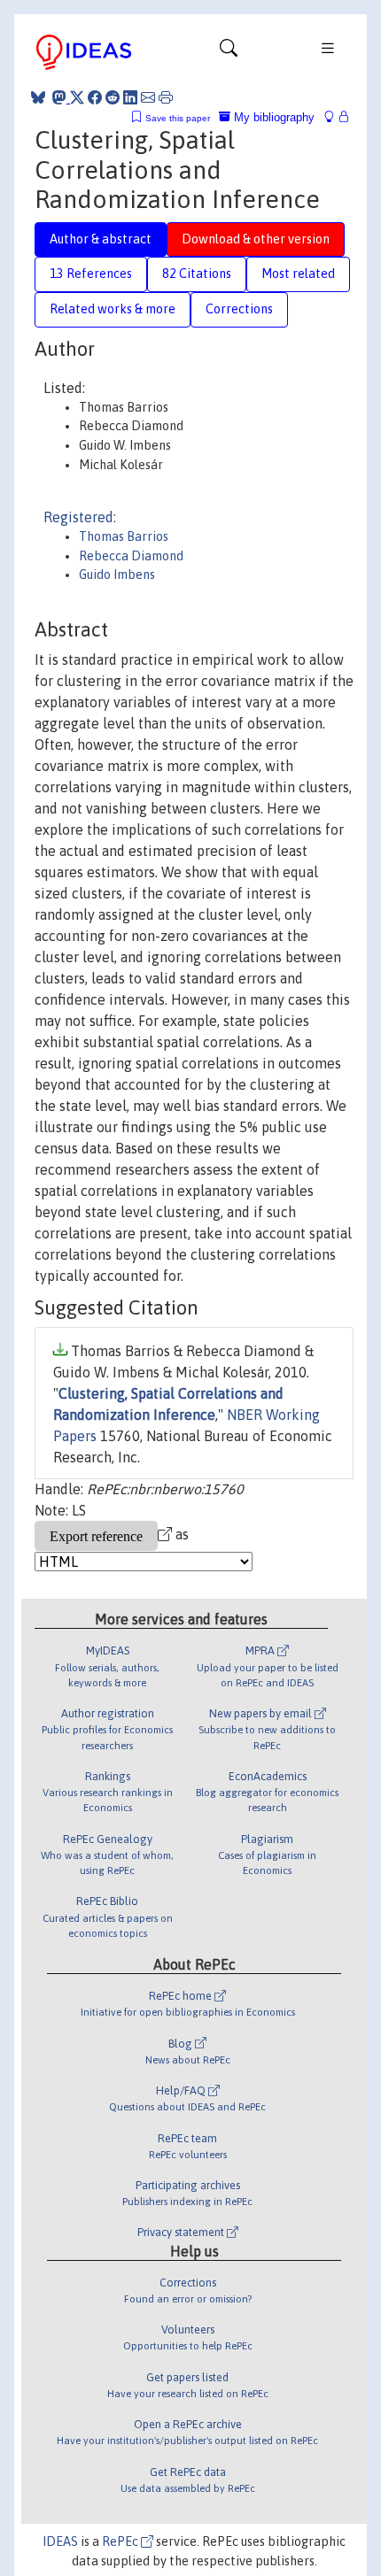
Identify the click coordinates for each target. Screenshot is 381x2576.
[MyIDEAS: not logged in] (334, 117)
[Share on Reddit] (113, 97)
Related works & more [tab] (113, 309)
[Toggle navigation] (229, 52)
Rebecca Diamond (131, 556)
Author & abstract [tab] (101, 239)
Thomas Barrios (124, 536)
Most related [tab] (298, 274)
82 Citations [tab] (197, 274)
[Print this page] (166, 97)
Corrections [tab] (239, 309)
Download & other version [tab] (256, 239)
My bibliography (272, 117)
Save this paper (178, 118)
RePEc (121, 2541)
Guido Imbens (117, 575)
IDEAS (60, 2541)
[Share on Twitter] (77, 97)
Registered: (80, 517)
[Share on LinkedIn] (130, 97)
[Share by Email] (148, 97)
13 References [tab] (91, 274)
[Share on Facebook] (95, 97)
